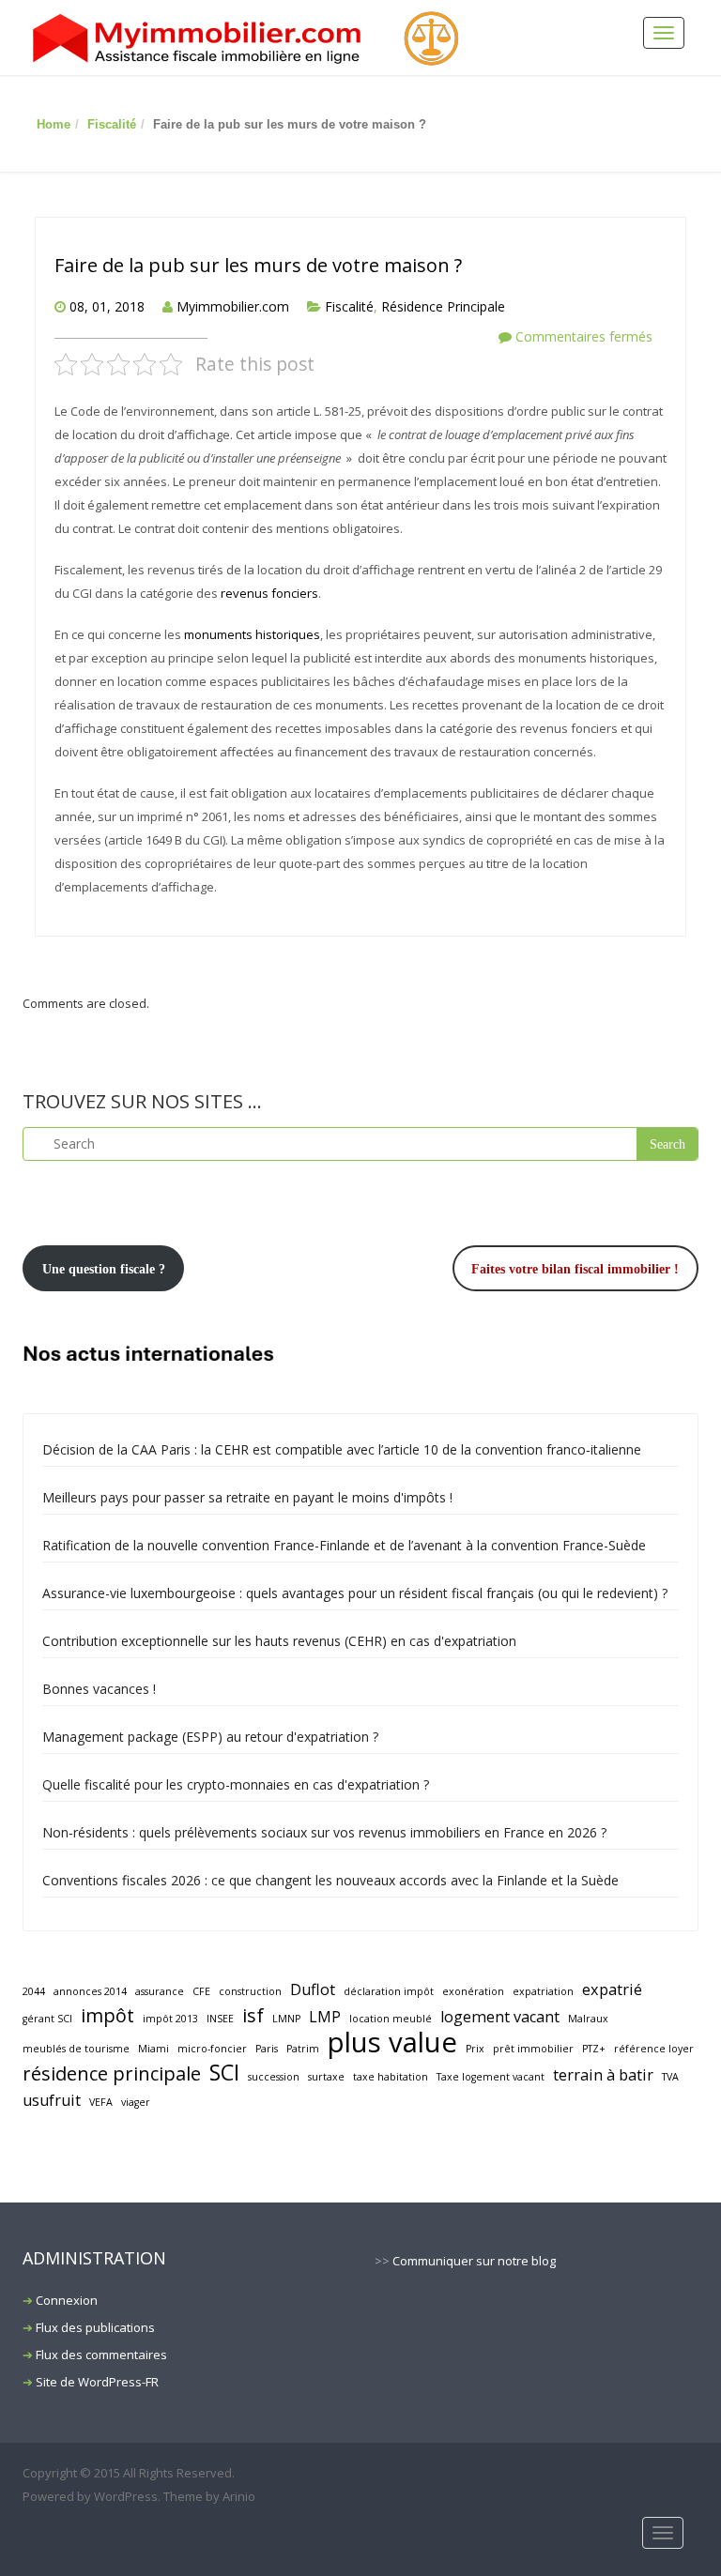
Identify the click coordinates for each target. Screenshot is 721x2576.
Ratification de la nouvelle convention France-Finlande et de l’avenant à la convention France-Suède (344, 1545)
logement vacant (500, 2017)
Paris (267, 2049)
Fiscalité (112, 124)
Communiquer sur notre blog (474, 2261)
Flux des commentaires (101, 2355)
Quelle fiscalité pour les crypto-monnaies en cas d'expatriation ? (236, 1784)
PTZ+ (594, 2049)
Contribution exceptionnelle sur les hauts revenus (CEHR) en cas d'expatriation (279, 1641)
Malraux (588, 2019)
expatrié (612, 1989)
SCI (224, 2073)
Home (54, 124)
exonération (473, 1991)
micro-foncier (212, 2049)
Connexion (67, 2300)
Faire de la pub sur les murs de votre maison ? (258, 265)
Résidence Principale (443, 306)
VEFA (101, 2102)
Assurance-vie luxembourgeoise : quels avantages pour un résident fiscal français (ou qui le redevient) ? (355, 1593)
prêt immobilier (533, 2049)
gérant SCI (47, 2019)
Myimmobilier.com (233, 306)
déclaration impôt (389, 1991)
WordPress (126, 2496)
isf (253, 2015)
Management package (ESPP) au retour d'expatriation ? (210, 1737)
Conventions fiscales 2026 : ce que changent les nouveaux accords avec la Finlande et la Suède (330, 1880)
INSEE (220, 2019)
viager (136, 2102)
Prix (475, 2049)
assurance (160, 1991)
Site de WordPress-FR (97, 2382)
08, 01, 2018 (107, 306)
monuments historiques (252, 634)
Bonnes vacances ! (99, 1689)
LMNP (286, 2019)
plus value (392, 2043)
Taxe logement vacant (491, 2077)
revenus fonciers (269, 593)
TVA (670, 2077)
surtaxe (326, 2077)
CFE (201, 1991)
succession (274, 2077)
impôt (107, 2015)
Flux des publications (95, 2327)
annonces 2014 (90, 1991)
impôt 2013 (170, 2019)
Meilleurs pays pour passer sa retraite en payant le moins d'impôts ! (247, 1497)
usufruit (52, 2100)
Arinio (239, 2496)
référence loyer (654, 2049)
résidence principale (112, 2073)
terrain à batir (603, 2075)
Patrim (303, 2049)
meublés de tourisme (76, 2049)
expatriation (543, 1991)
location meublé (391, 2019)
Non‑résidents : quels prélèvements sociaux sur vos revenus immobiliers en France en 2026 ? (324, 1832)
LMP (325, 2017)
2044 (34, 1991)
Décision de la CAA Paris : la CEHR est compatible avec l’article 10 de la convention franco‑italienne (342, 1449)
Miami (153, 2049)
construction (250, 1991)
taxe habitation (391, 2077)
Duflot (313, 1989)
